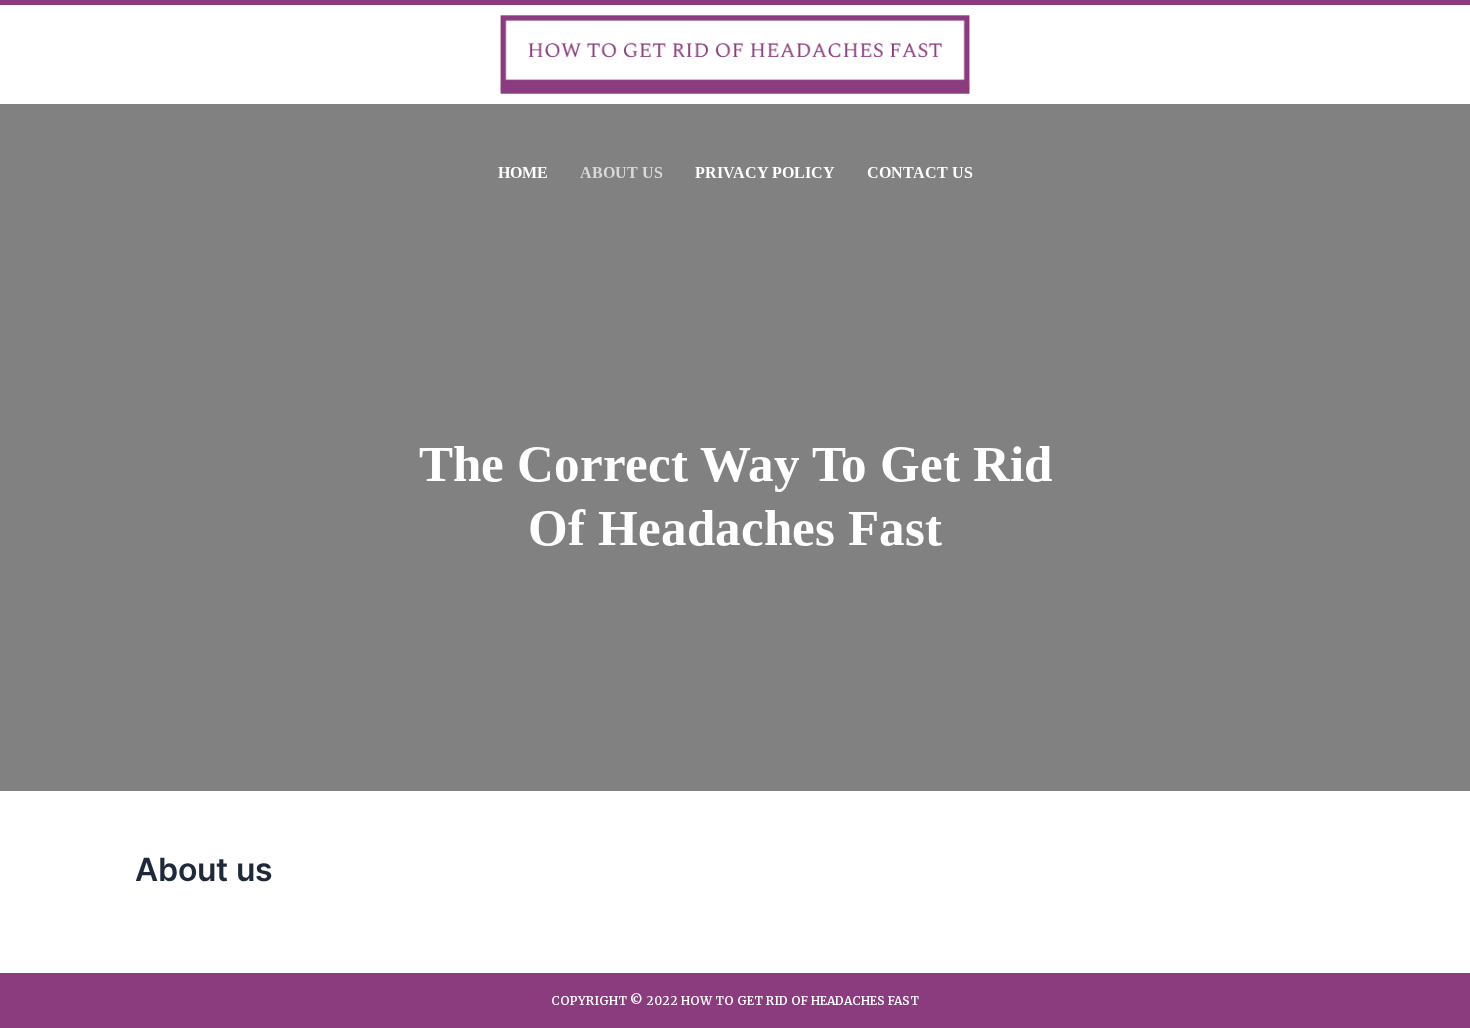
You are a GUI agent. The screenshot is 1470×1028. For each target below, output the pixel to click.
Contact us (920, 172)
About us (621, 172)
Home (523, 172)
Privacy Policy (765, 172)
